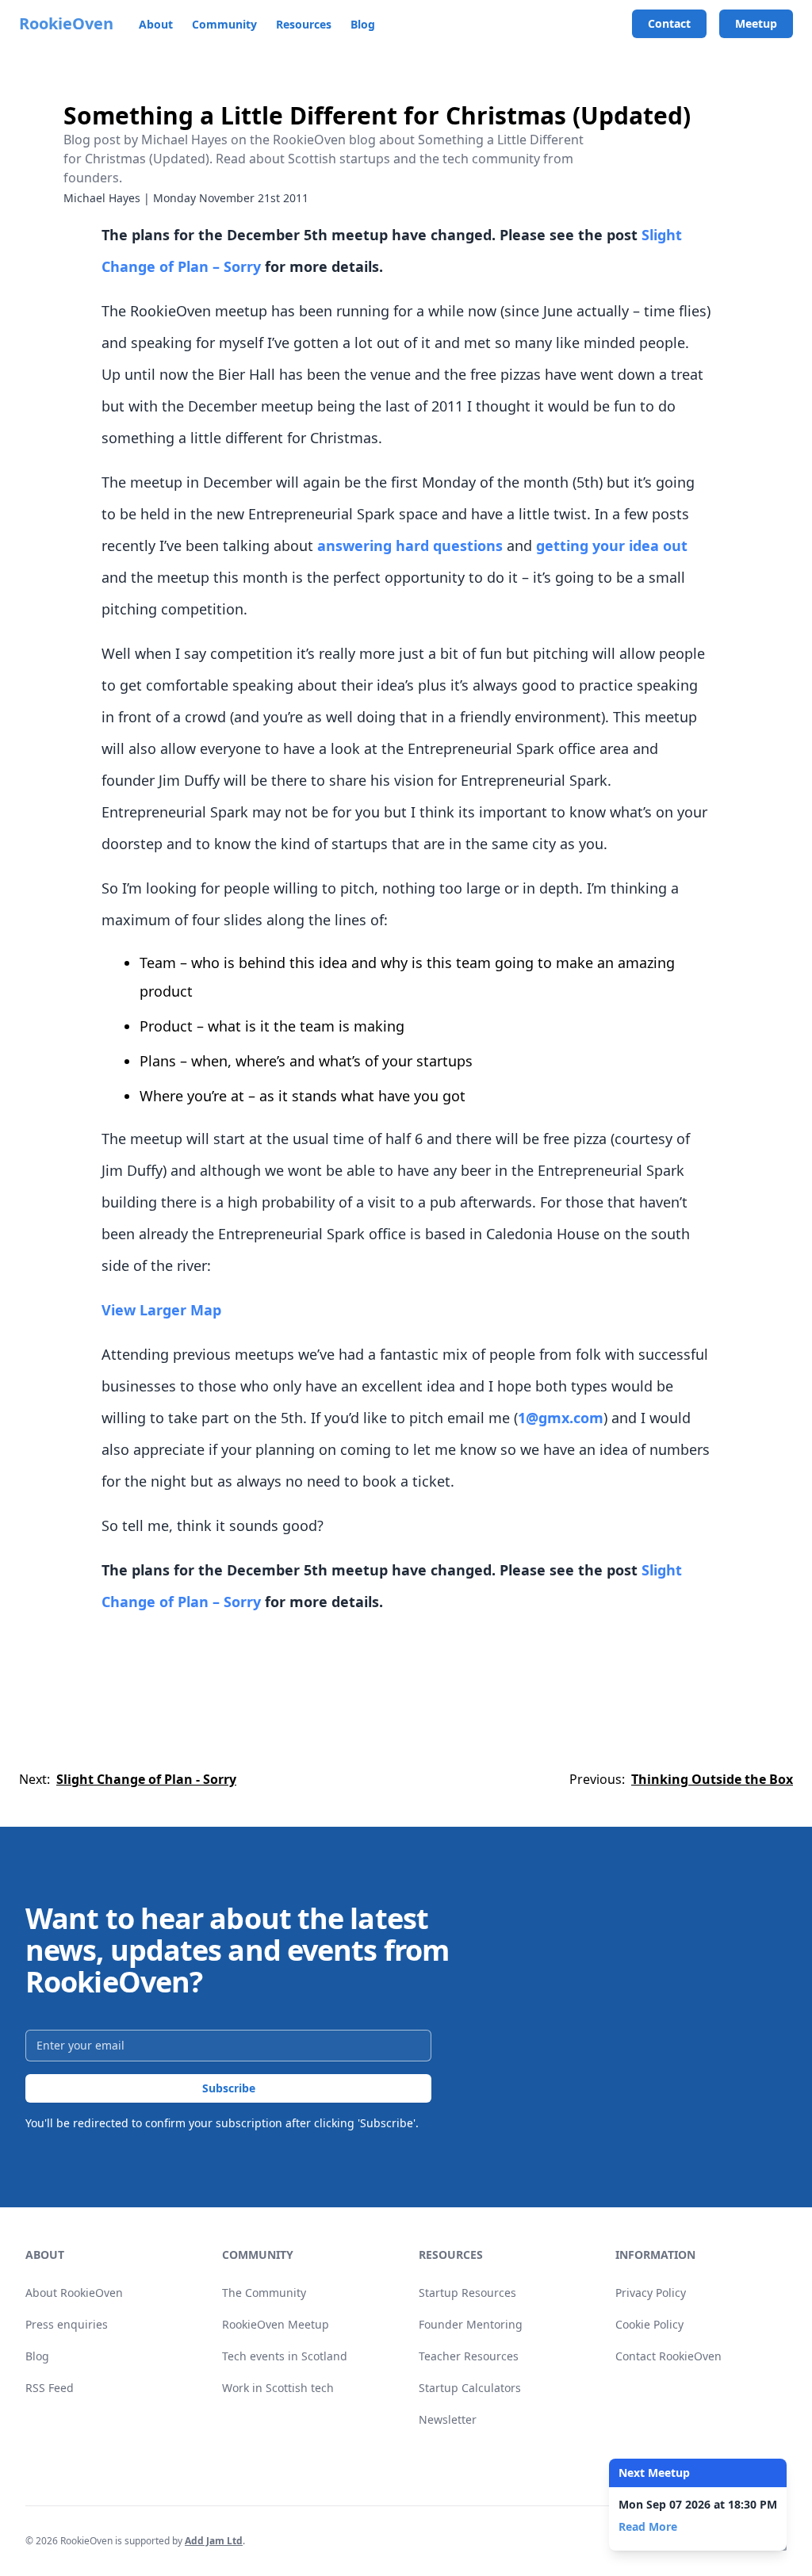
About (156, 24)
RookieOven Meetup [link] (276, 2324)
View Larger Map (161, 1310)
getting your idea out (612, 545)
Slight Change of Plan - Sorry (146, 1779)
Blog (363, 24)
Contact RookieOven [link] (668, 2356)
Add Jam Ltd (214, 2541)
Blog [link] (37, 2356)
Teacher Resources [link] (469, 2356)
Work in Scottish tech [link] (278, 2388)
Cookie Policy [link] (649, 2324)
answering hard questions (410, 545)
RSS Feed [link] (50, 2388)
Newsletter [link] (448, 2419)
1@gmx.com (561, 1418)
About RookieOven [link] (74, 2293)
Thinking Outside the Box (712, 1779)
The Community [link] (264, 2293)
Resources (304, 24)
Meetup (756, 23)
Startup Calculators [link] (470, 2388)
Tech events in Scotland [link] (285, 2356)
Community (224, 24)
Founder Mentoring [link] (471, 2324)
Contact (669, 23)
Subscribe (229, 2088)
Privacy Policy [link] (651, 2293)
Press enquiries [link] (67, 2324)
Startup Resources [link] (467, 2293)
